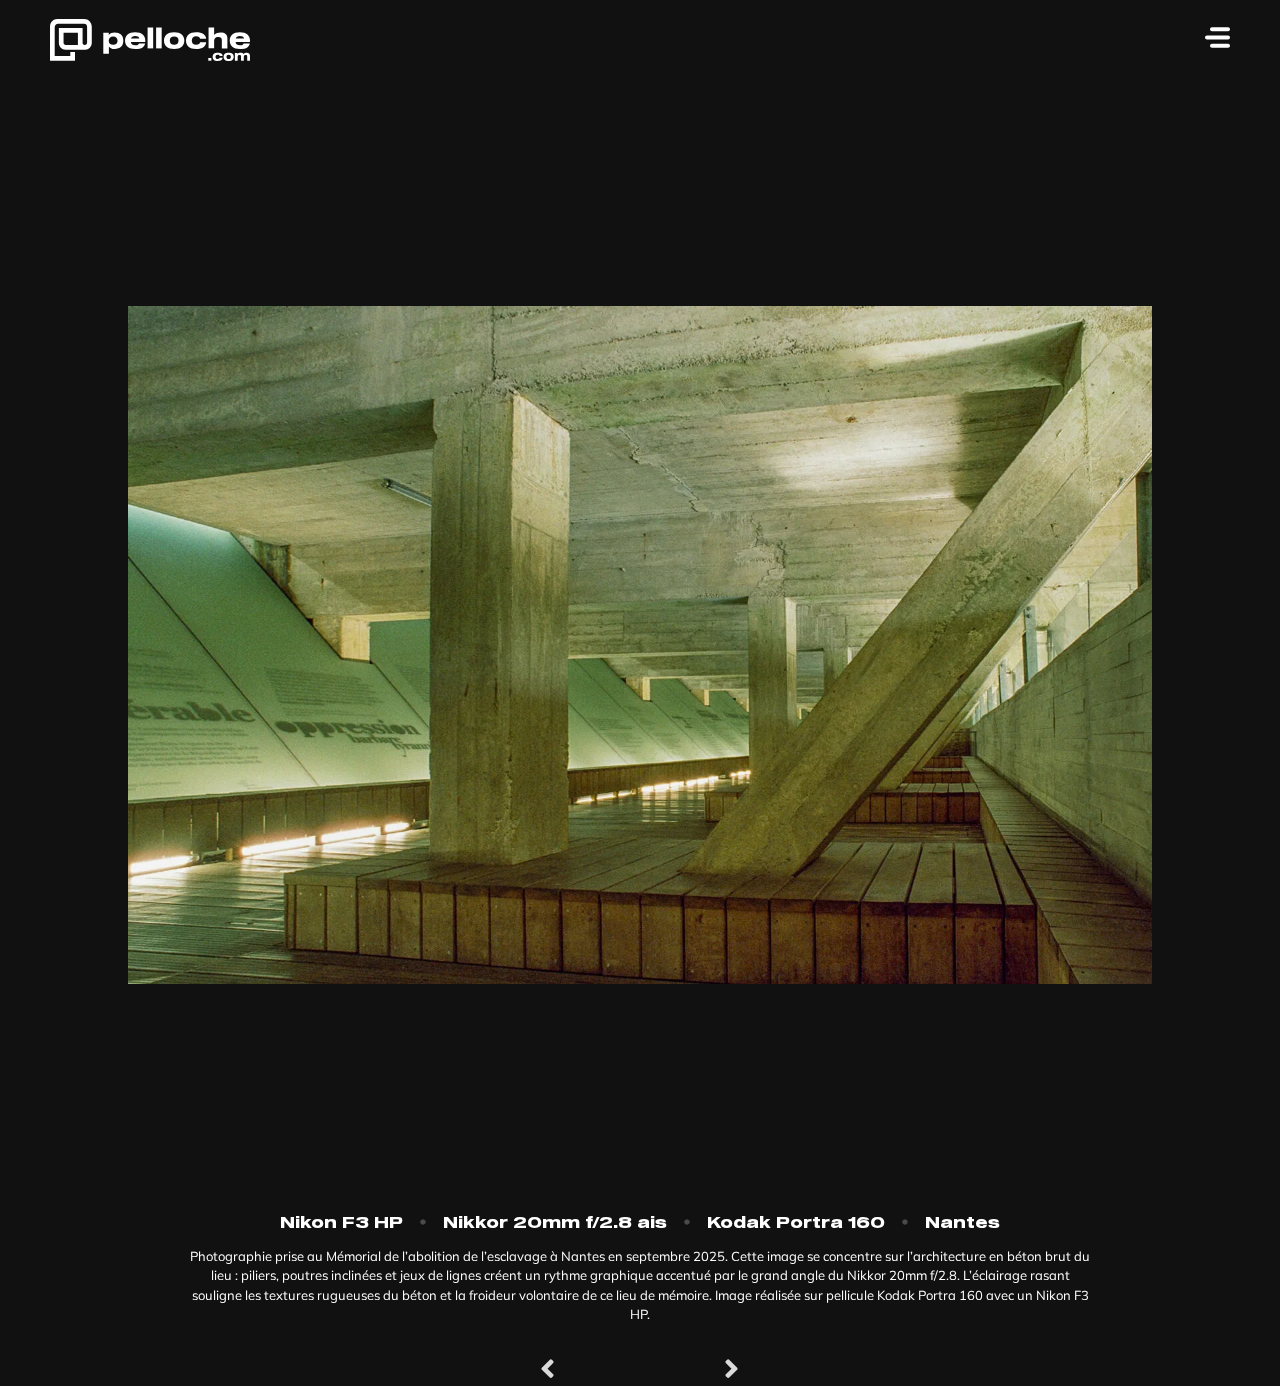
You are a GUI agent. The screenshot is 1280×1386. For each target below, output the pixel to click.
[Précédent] (590, 1370)
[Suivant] (690, 1370)
